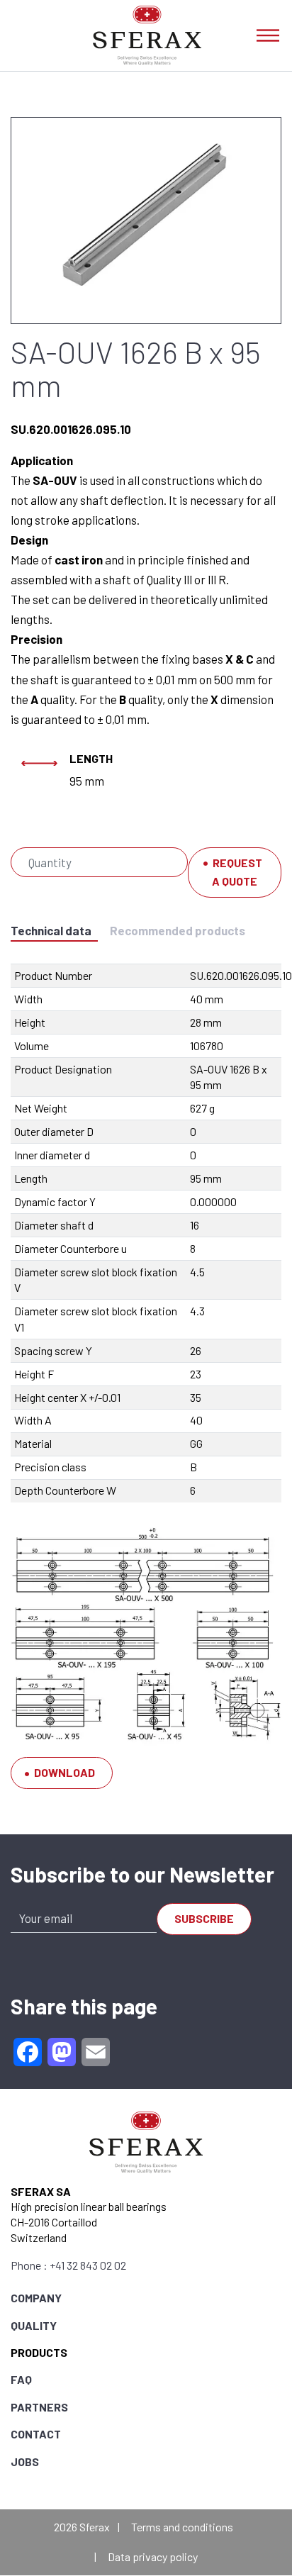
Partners (39, 2407)
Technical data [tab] (51, 930)
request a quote (237, 872)
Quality (34, 2325)
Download (64, 1772)
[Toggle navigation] (268, 35)
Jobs (25, 2461)
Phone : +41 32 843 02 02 (68, 2265)
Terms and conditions (182, 2527)
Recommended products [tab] (178, 930)
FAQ (21, 2379)
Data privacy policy (153, 2557)
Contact (36, 2434)
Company (36, 2298)
